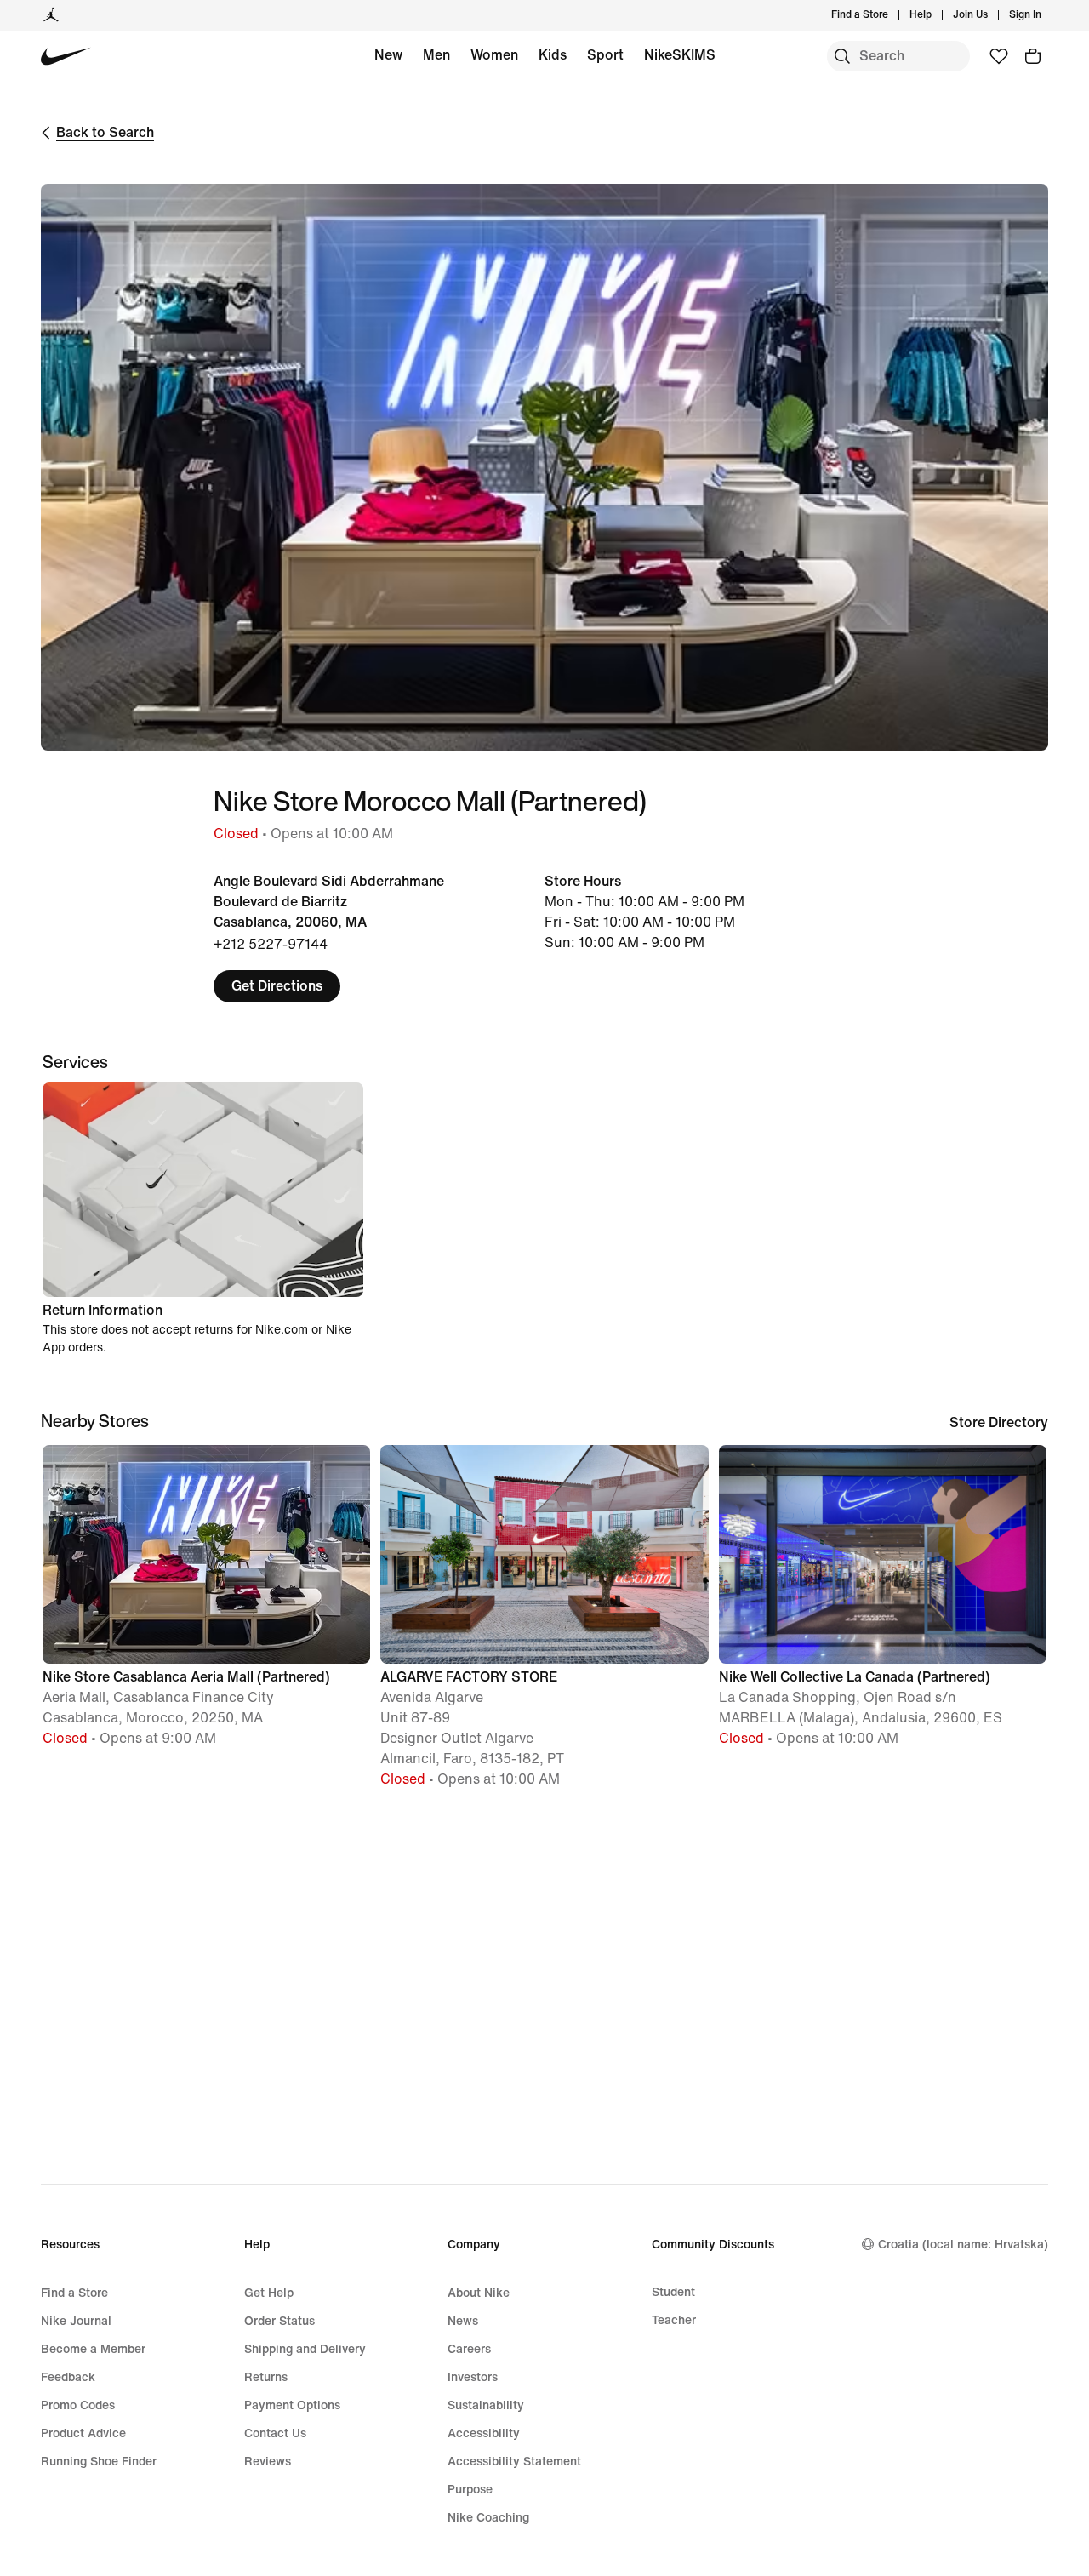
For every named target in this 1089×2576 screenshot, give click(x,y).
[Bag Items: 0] (1033, 56)
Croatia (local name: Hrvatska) (963, 2245)
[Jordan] (51, 15)
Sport (605, 55)
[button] (206, 1604)
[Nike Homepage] (66, 57)
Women (494, 55)
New (388, 55)
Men (436, 55)
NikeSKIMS (680, 55)
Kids (553, 55)
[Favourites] (999, 56)
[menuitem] (937, 15)
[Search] (842, 56)
